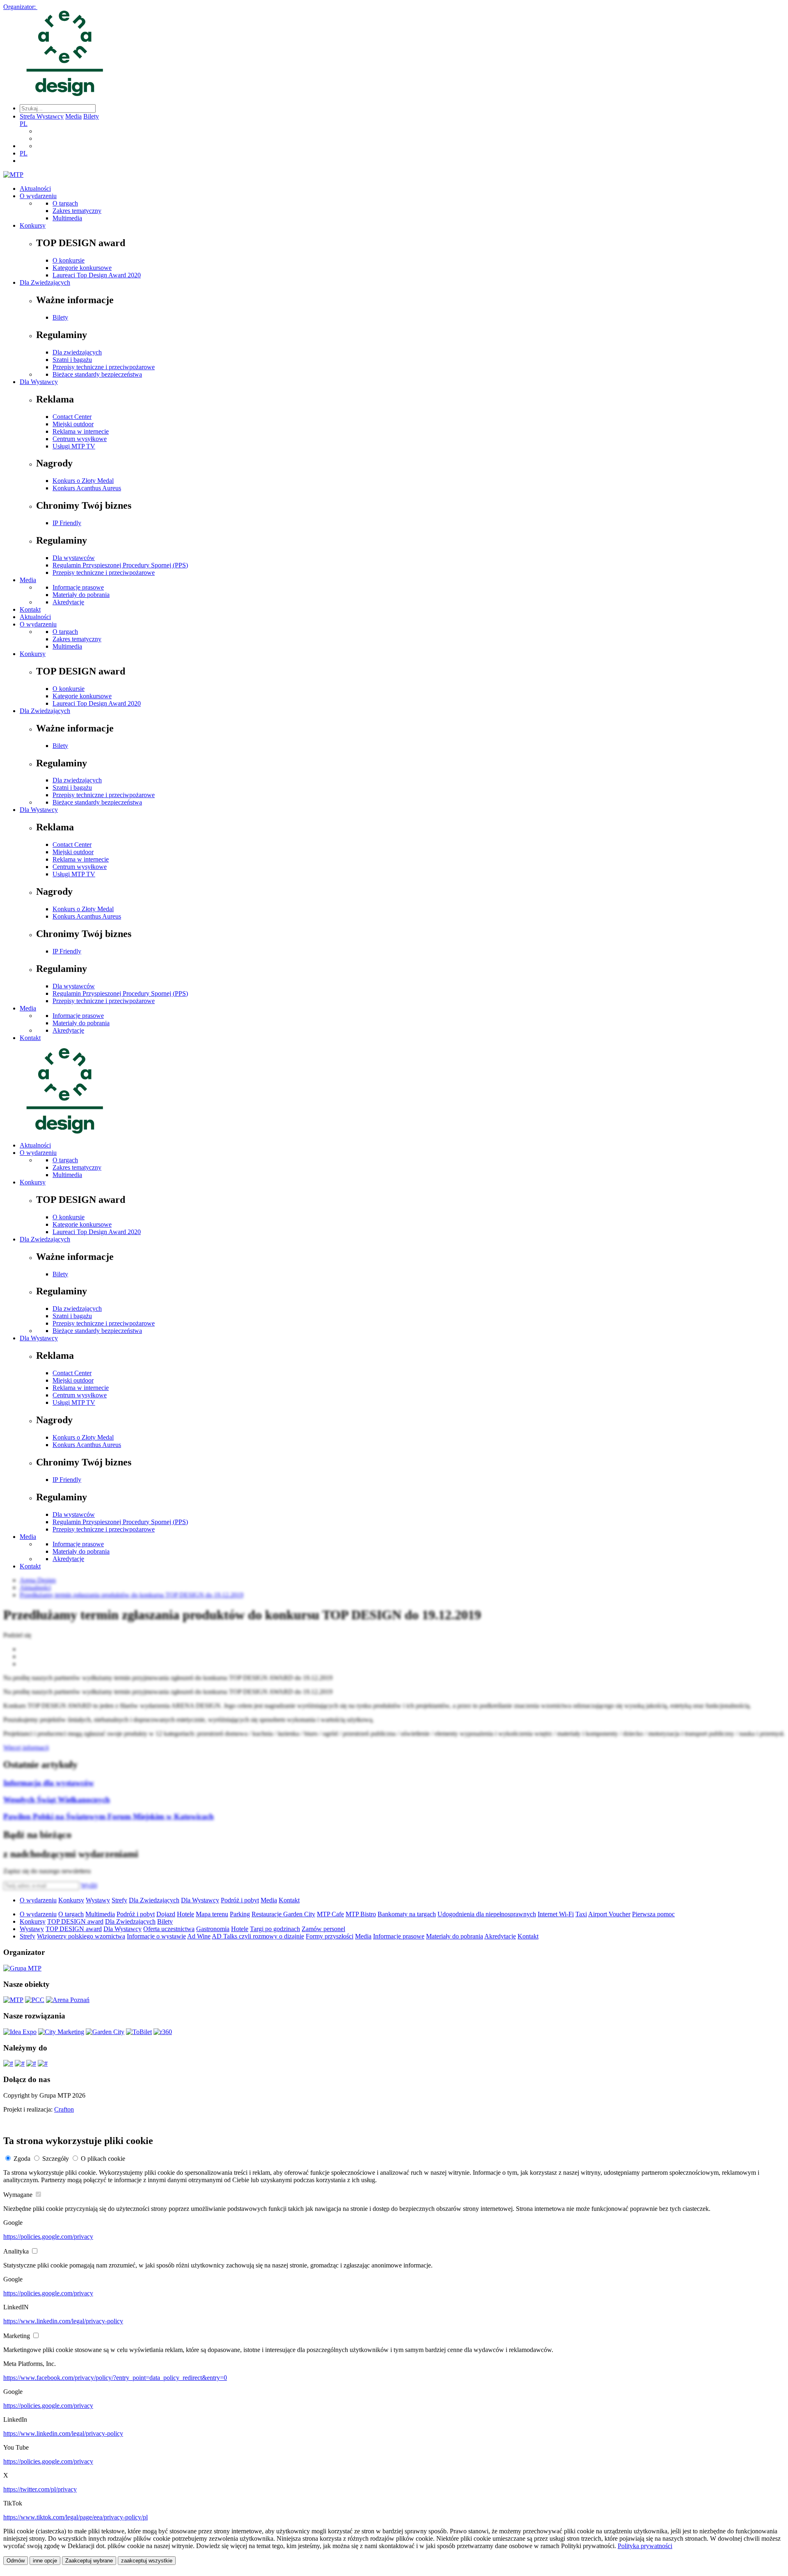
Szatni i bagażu (72, 360)
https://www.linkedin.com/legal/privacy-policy (63, 2321)
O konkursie (69, 260)
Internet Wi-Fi (556, 1914)
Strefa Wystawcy (42, 116)
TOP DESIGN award (75, 1921)
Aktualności (35, 189)
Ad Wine (199, 1936)
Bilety (91, 116)
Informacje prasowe (78, 587)
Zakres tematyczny (77, 211)
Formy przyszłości (330, 1936)
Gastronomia (213, 1929)
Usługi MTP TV (74, 446)
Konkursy (33, 225)
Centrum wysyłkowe (80, 439)
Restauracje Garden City (283, 1914)
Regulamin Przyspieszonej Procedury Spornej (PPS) (120, 565)
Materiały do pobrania (81, 595)
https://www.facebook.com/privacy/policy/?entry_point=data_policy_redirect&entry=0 (115, 2378)
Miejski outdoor (73, 424)
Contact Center (72, 417)
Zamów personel (323, 1929)
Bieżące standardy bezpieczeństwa (97, 374)
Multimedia (67, 218)
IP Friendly (67, 523)
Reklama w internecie (81, 431)
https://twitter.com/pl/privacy (40, 2489)
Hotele (186, 1914)
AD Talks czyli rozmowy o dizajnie (258, 1936)
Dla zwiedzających (77, 352)
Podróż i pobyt (240, 1900)
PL (24, 124)
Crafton (64, 2109)
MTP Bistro (361, 1914)
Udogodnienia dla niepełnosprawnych (487, 1914)
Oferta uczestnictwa (169, 1929)
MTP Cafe (330, 1914)
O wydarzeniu (38, 196)
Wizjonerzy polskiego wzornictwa (81, 1936)
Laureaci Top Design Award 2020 (97, 275)
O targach (65, 203)
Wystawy (98, 1900)
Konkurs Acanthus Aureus (87, 488)
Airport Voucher (609, 1914)
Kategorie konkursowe (82, 268)
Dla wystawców (74, 558)
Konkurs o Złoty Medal (83, 481)
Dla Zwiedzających (45, 282)
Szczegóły (56, 2159)
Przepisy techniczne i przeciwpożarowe (104, 367)
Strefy (119, 1900)
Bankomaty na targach (407, 1914)
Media (73, 116)
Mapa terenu (212, 1914)
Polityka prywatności (645, 2546)
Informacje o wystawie (156, 1936)
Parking (240, 1914)
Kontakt (30, 609)
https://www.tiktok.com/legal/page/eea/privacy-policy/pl (76, 2517)
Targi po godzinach (275, 1929)
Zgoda (22, 2159)
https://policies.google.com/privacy (48, 2237)
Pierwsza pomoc (653, 1914)
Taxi (581, 1914)
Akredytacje (68, 602)
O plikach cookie (103, 2159)
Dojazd (166, 1914)
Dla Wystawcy (39, 382)
